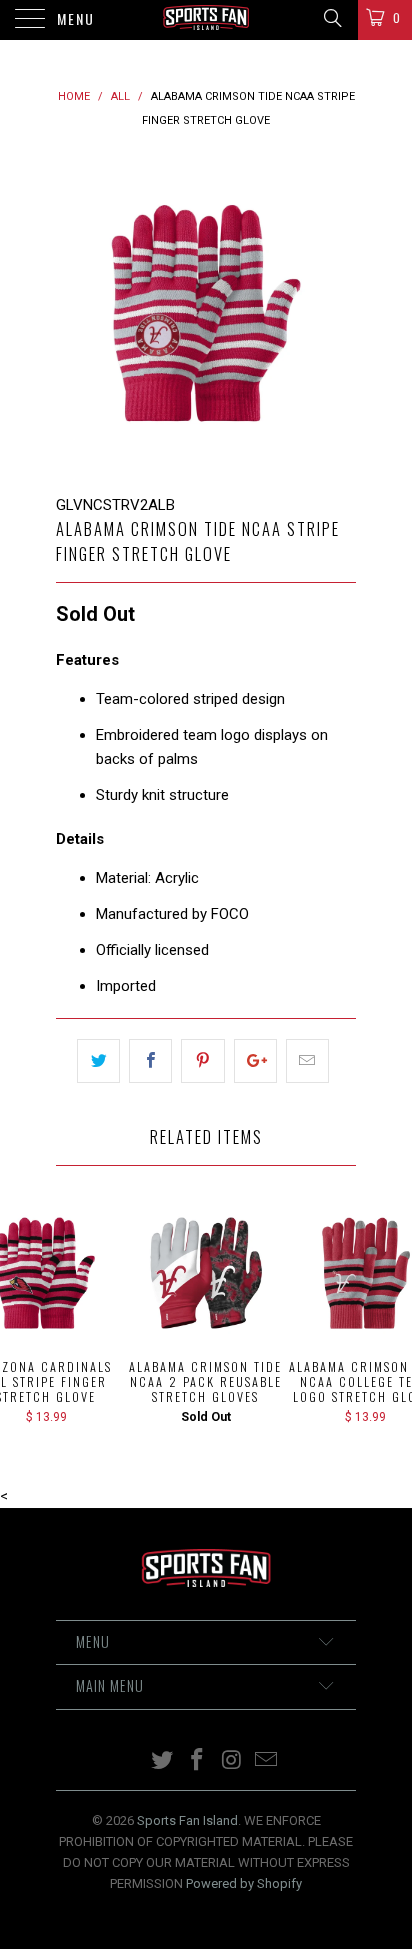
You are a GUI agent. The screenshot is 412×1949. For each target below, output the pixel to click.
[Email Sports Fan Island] (267, 1761)
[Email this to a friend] (307, 1061)
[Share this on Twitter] (98, 1061)
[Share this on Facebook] (150, 1061)
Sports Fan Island (187, 1820)
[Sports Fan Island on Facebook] (198, 1761)
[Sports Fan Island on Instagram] (233, 1761)
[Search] (331, 18)
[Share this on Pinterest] (202, 1061)
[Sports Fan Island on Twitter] (163, 1761)
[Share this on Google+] (255, 1061)
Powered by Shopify (244, 1883)
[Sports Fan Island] (206, 20)
